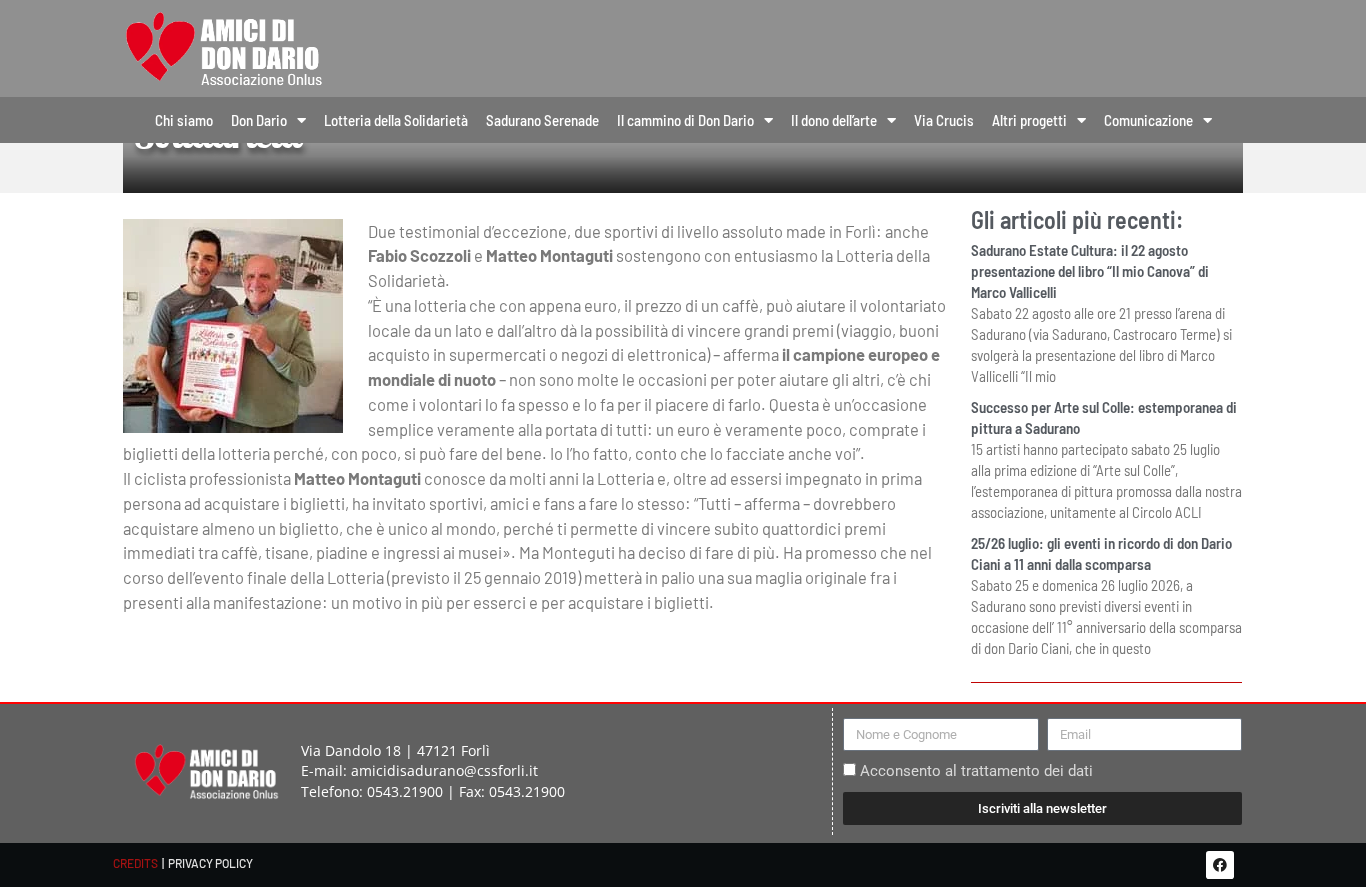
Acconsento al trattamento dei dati (976, 771)
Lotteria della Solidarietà (396, 120)
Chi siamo (184, 120)
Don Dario (259, 120)
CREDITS (135, 863)
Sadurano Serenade (542, 120)
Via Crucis (944, 120)
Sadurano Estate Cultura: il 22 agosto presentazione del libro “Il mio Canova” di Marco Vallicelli (1090, 271)
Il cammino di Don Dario (685, 120)
